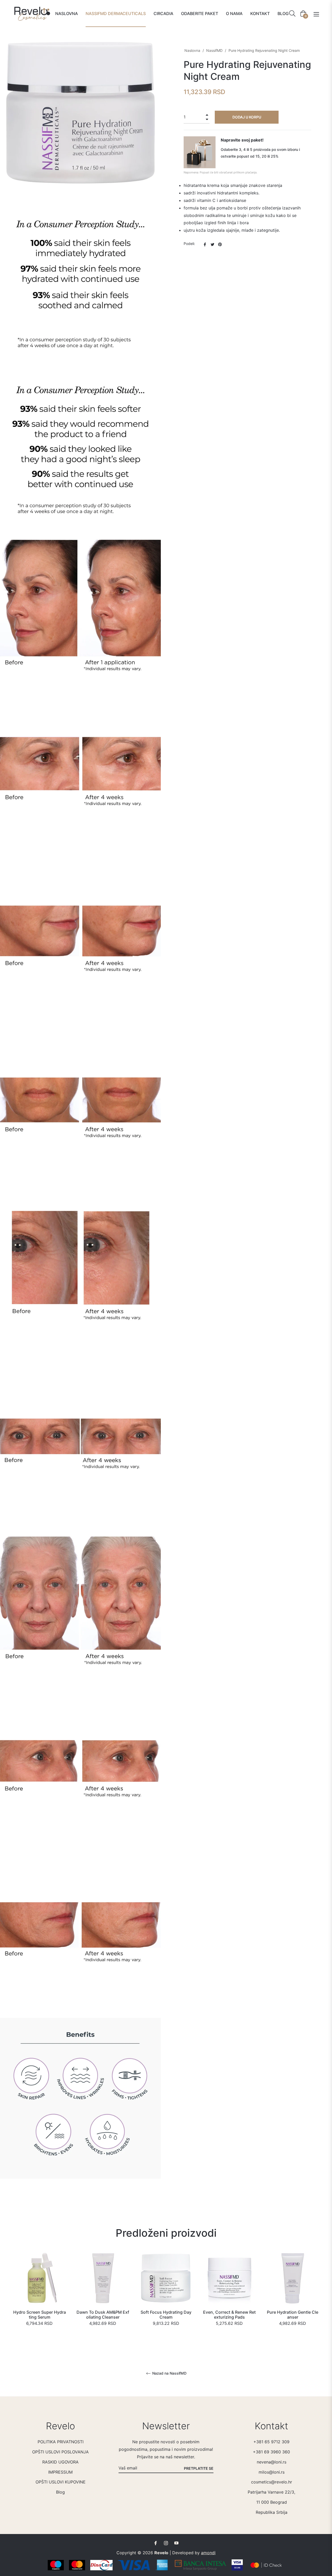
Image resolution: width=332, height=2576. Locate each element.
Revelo (161, 2553)
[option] (39, 2297)
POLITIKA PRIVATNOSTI (61, 2442)
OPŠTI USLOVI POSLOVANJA (60, 2452)
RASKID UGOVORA (60, 2462)
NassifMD (214, 50)
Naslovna (192, 50)
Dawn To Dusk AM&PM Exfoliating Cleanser (103, 2315)
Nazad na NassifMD (169, 2373)
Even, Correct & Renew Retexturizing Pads (229, 2315)
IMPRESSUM (60, 2472)
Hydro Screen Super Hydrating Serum (40, 2315)
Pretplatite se (199, 2468)
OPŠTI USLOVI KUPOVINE (61, 2482)
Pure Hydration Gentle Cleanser (293, 2315)
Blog (60, 2492)
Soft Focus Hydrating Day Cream (166, 2315)
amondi (208, 2553)
